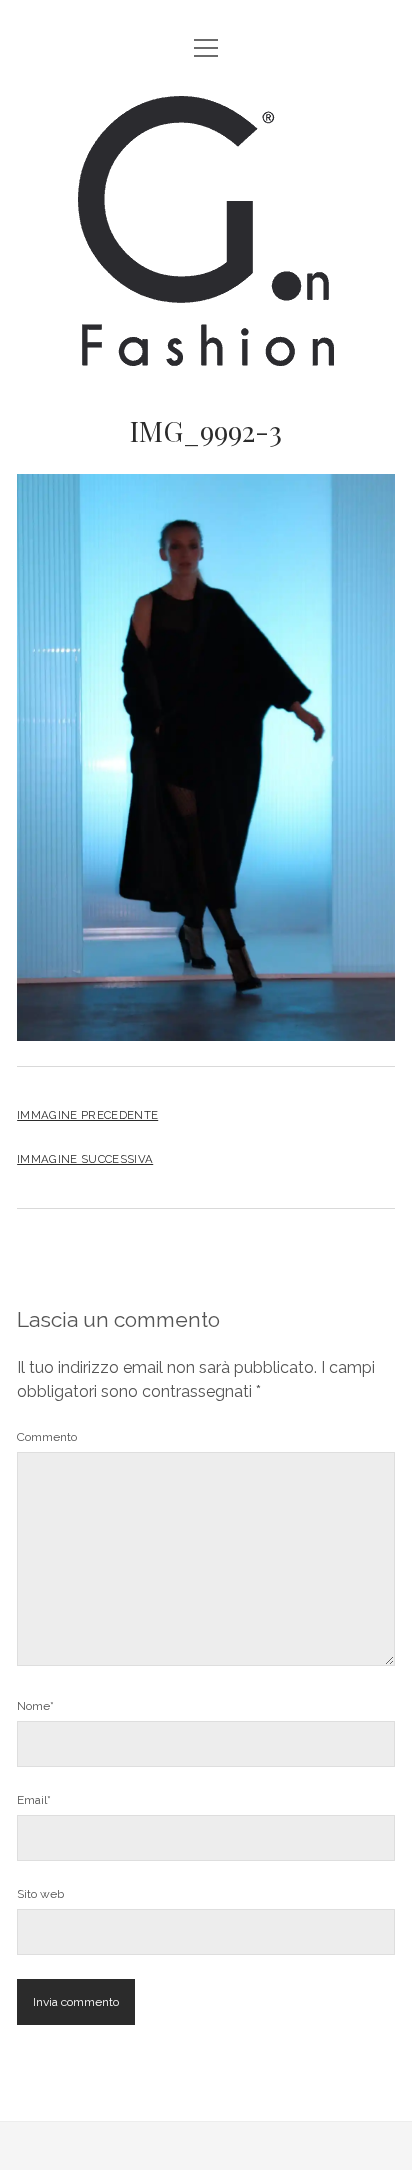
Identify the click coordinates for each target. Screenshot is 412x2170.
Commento (47, 1437)
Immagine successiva (85, 1159)
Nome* (35, 1706)
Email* (34, 1800)
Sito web (40, 1894)
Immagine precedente (87, 1115)
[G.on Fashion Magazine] (206, 350)
